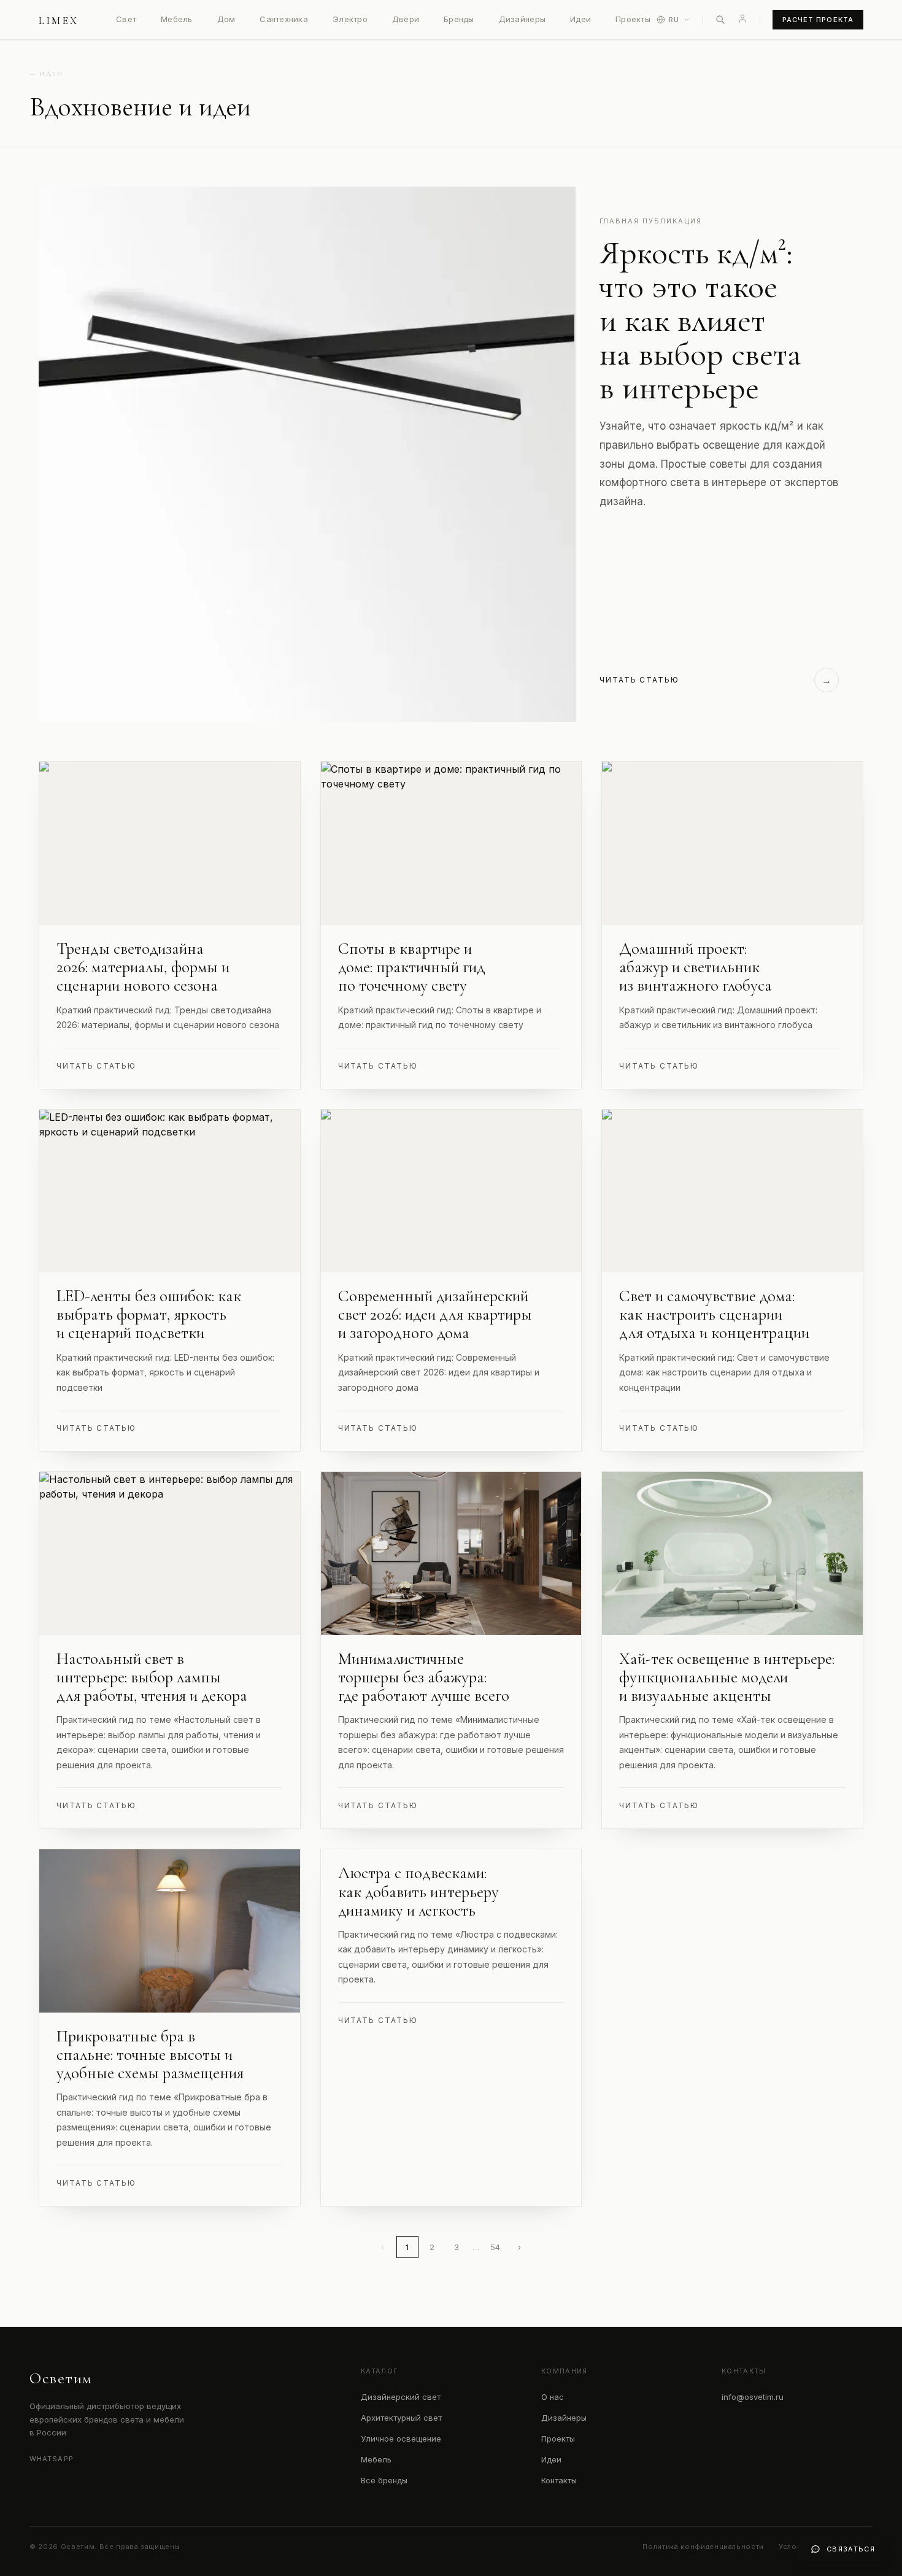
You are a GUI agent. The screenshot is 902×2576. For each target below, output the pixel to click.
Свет (126, 19)
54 (495, 2247)
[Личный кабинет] (742, 18)
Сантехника (284, 19)
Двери (406, 19)
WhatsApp (52, 2459)
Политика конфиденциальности (703, 2547)
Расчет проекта (818, 20)
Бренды (459, 19)
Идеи (580, 19)
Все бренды (384, 2480)
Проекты (633, 19)
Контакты (559, 2480)
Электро (350, 19)
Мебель (177, 19)
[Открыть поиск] (720, 20)
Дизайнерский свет (401, 2397)
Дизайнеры (522, 19)
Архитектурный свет (401, 2418)
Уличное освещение (401, 2439)
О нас (553, 2397)
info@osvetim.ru (753, 2397)
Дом (226, 19)
